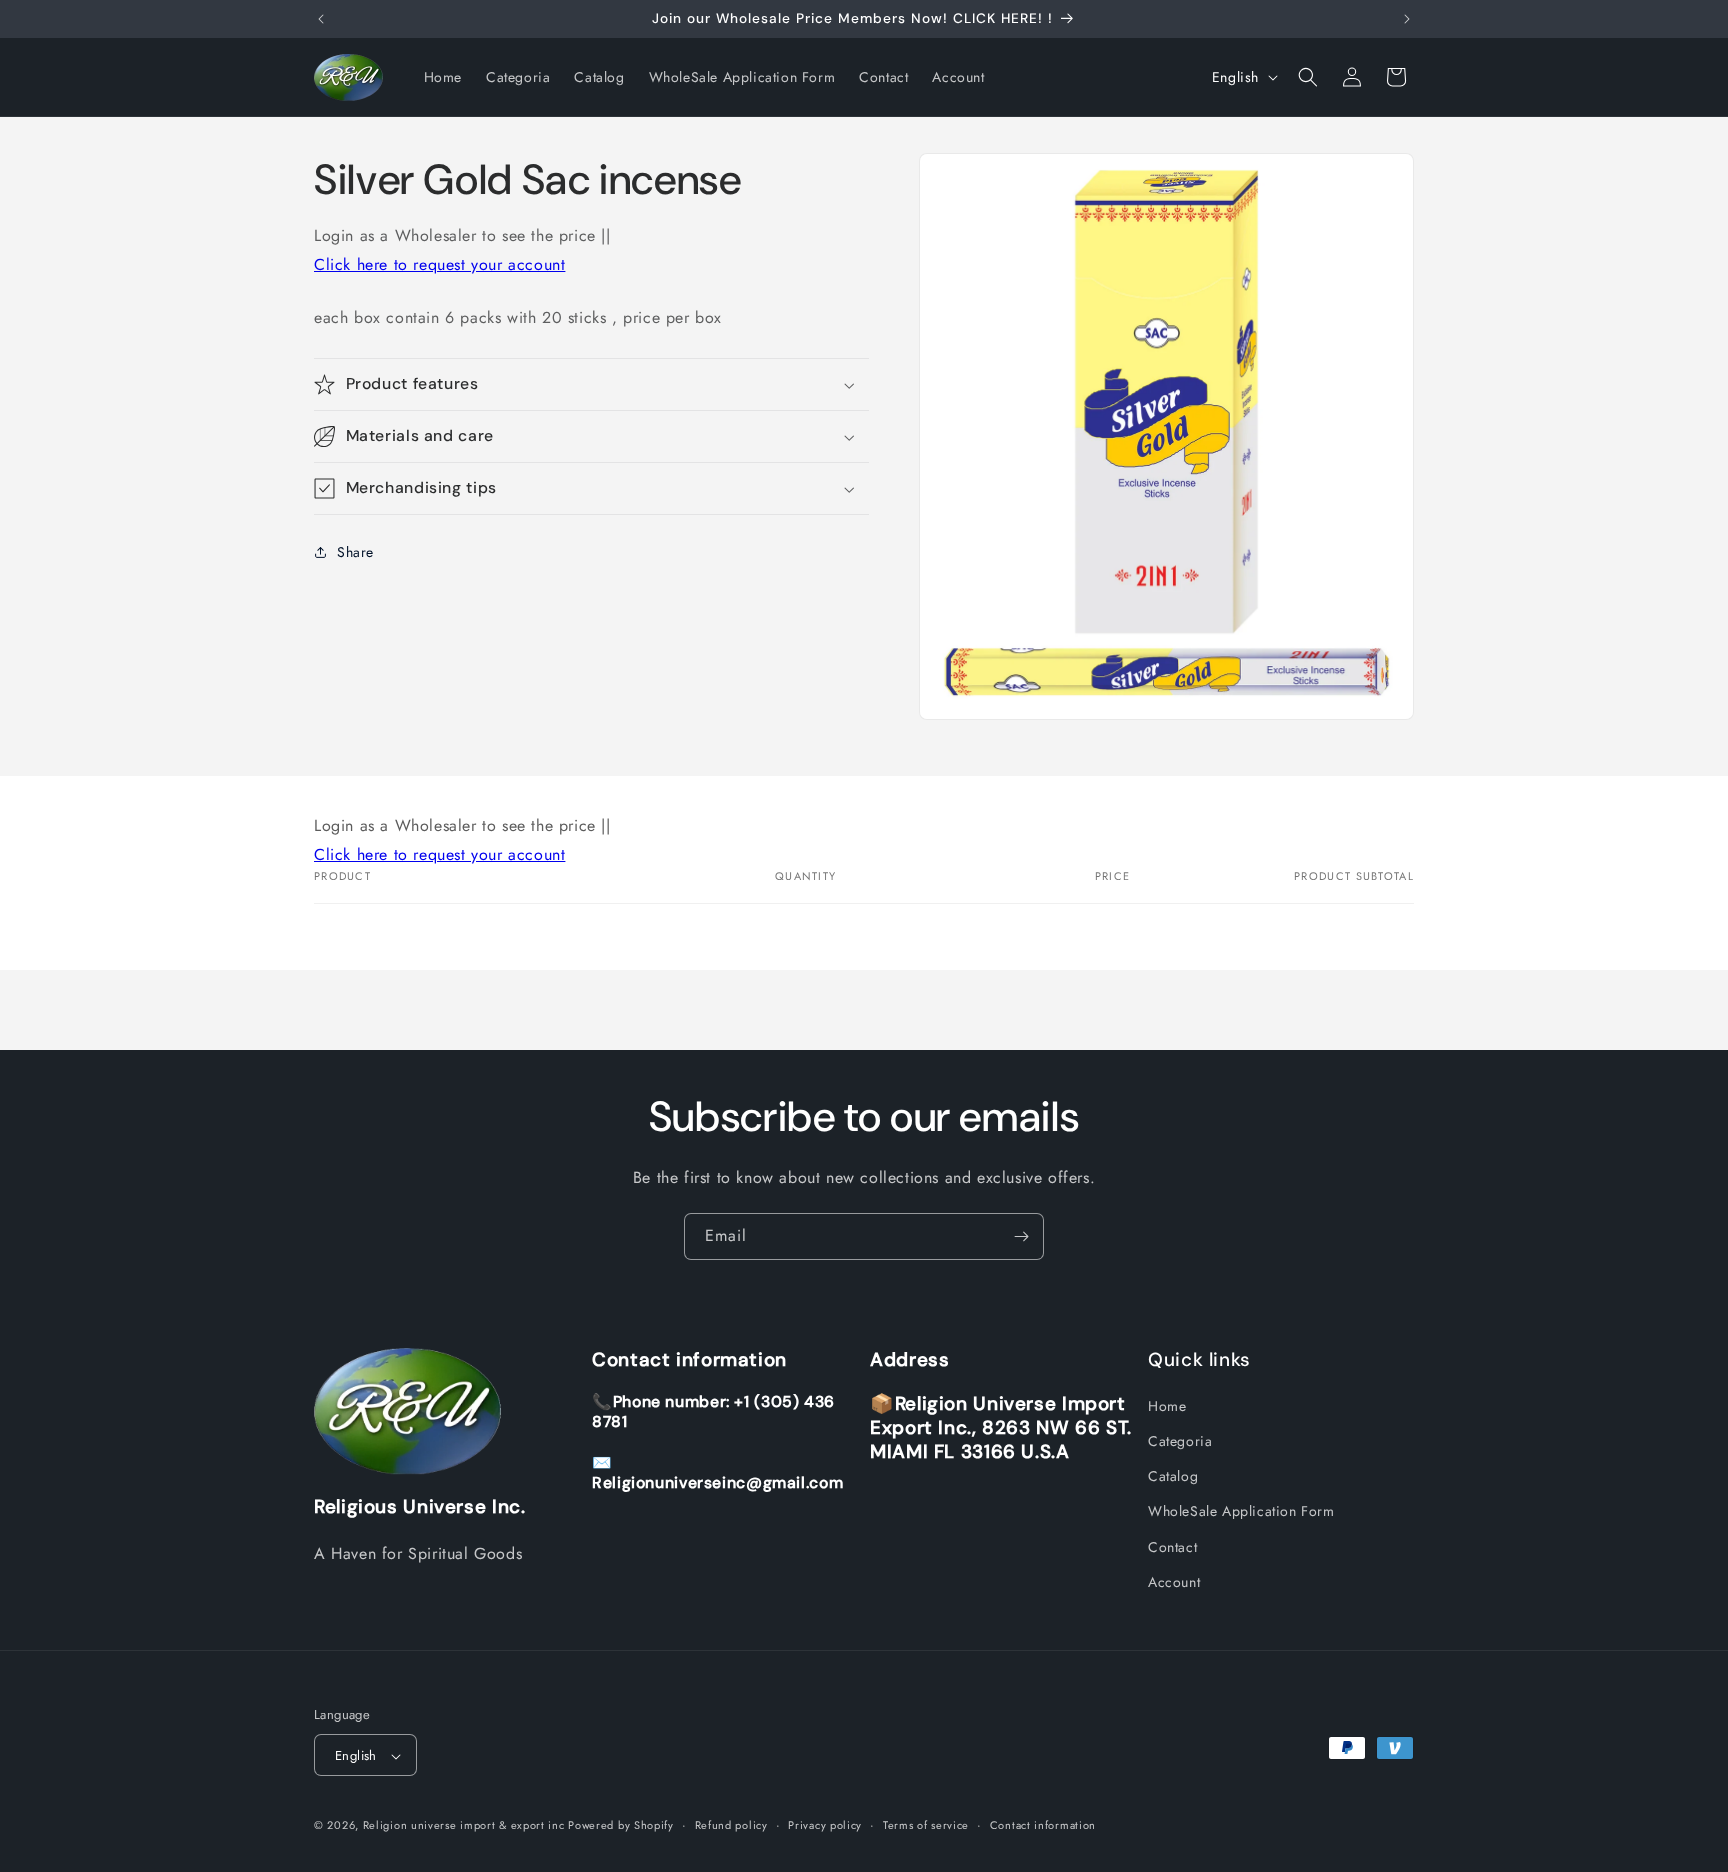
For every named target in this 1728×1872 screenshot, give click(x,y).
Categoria (1180, 1441)
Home (1167, 1406)
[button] (1308, 77)
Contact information (1043, 1825)
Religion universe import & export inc (466, 1826)
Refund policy (731, 1825)
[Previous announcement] (321, 19)
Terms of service (926, 1825)
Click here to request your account (439, 264)
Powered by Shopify (621, 1826)
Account (1174, 1582)
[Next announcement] (1407, 19)
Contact (1172, 1547)
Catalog (1173, 1476)
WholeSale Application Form (1241, 1512)
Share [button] (355, 552)
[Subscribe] (1021, 1236)
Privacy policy (825, 1825)
